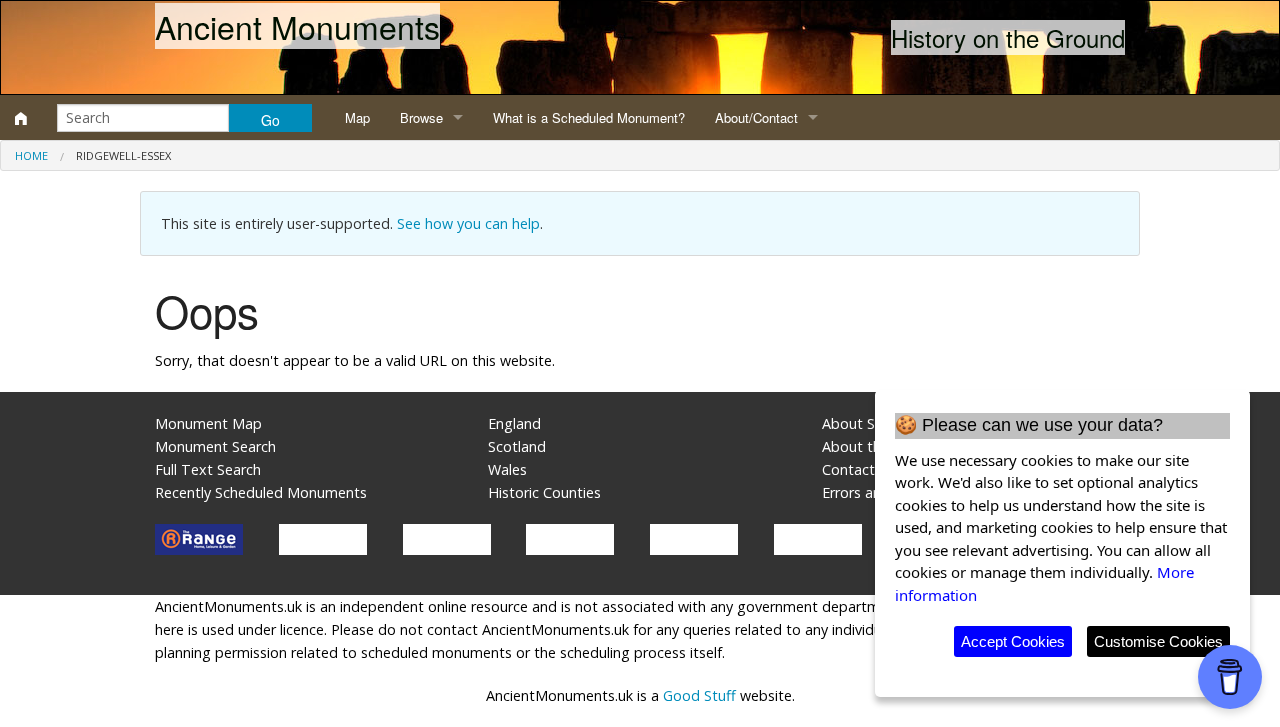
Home (31, 155)
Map (357, 117)
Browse (421, 117)
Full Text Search (208, 469)
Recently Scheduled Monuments (261, 492)
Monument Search (215, 446)
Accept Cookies (1013, 641)
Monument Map (208, 423)
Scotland (517, 446)
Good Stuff (699, 695)
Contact (848, 469)
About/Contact (756, 117)
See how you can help (468, 223)
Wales (507, 469)
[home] (21, 118)
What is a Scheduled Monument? (589, 117)
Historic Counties (544, 492)
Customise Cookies (1158, 641)
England (514, 423)
